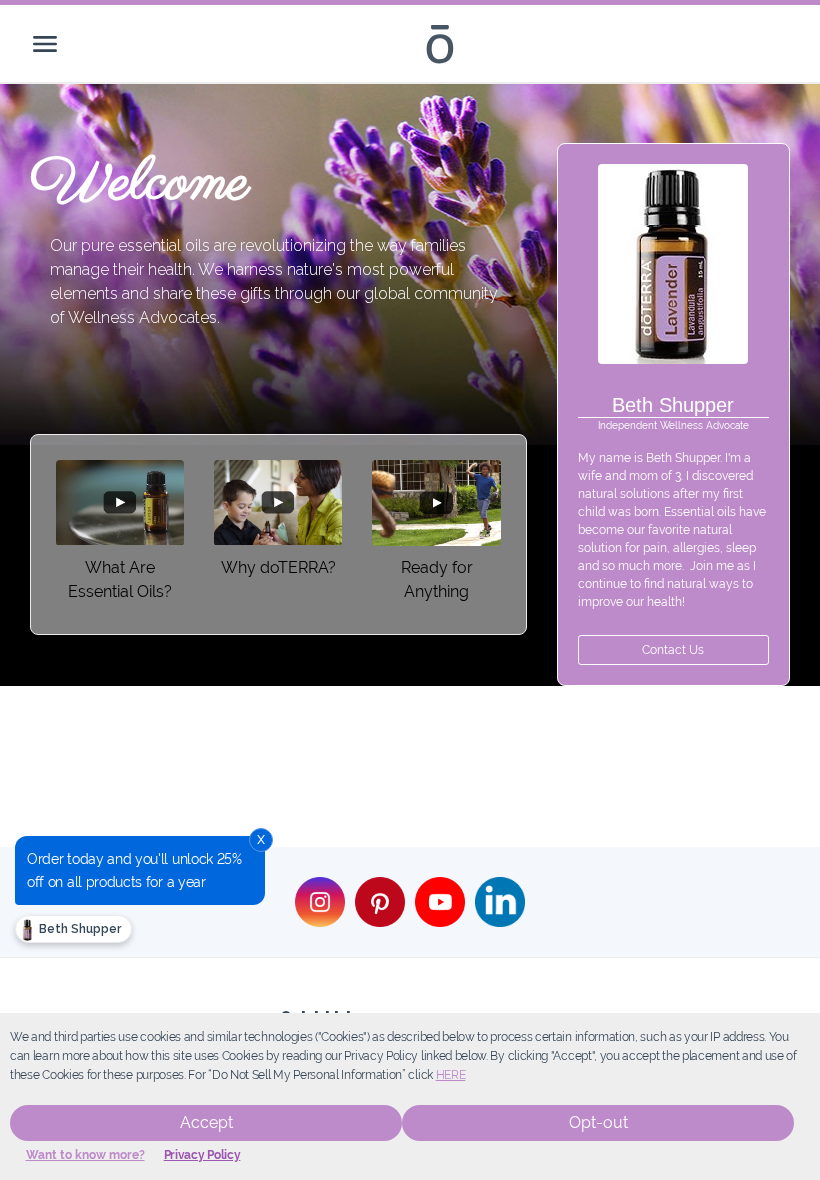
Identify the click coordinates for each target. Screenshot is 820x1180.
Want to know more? (85, 1155)
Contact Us (673, 650)
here (451, 1075)
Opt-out (598, 1122)
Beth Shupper (78, 929)
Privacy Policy (202, 1155)
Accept (206, 1122)
